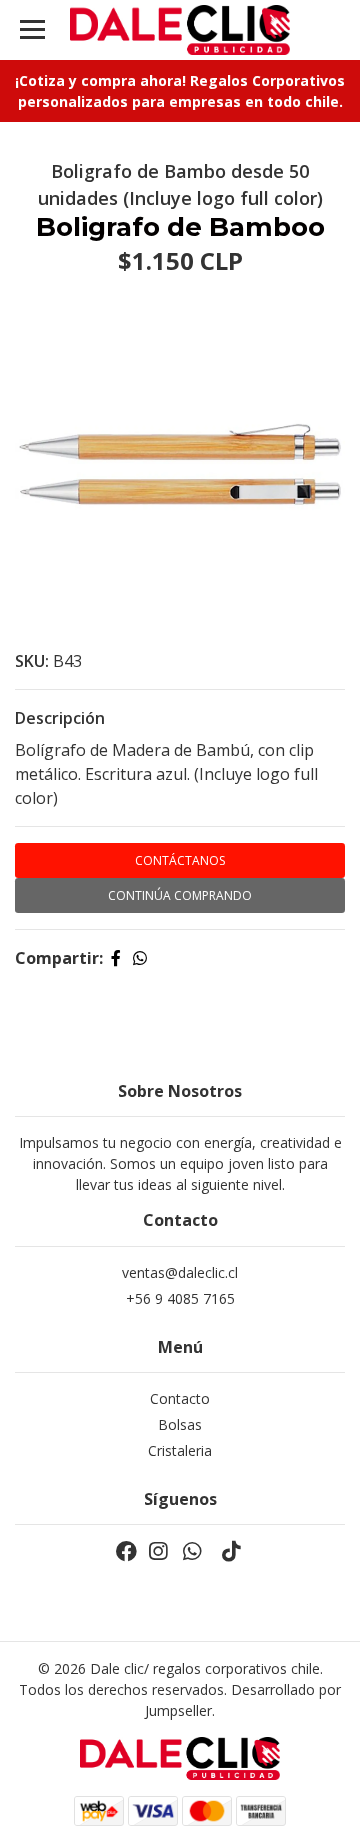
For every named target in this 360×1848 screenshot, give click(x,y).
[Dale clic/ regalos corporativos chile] (180, 30)
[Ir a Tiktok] (231, 1555)
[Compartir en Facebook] (116, 958)
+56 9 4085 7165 (180, 1298)
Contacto (180, 1398)
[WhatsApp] (192, 1555)
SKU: (32, 661)
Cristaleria (180, 1450)
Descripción (60, 718)
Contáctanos (180, 860)
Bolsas (180, 1424)
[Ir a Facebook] (126, 1555)
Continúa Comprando (180, 895)
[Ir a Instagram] (158, 1555)
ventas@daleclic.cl (180, 1272)
